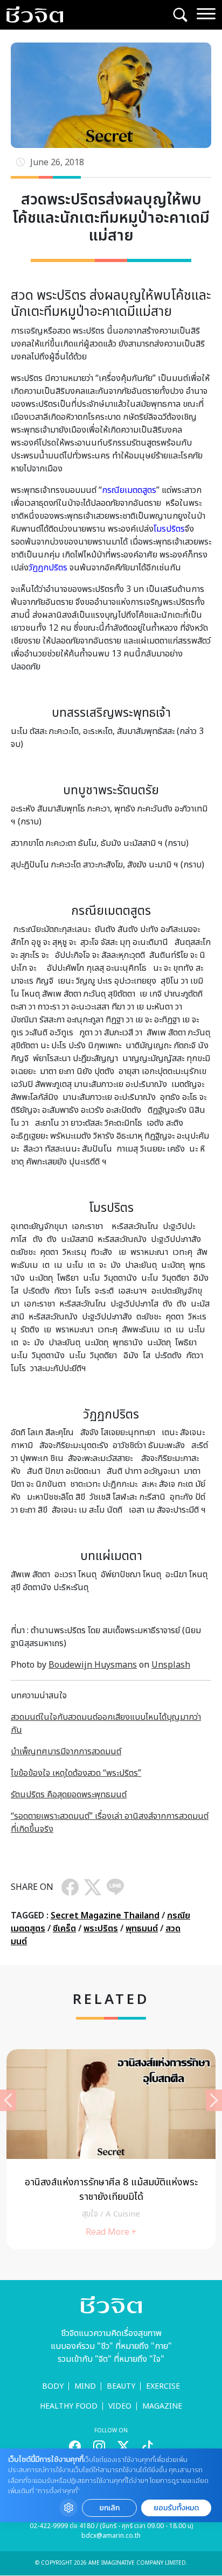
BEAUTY (121, 2386)
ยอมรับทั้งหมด (176, 2508)
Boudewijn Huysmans (93, 1665)
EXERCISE (163, 2386)
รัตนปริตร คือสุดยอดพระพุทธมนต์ (69, 1795)
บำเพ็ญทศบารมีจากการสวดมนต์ (66, 1752)
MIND (85, 2386)
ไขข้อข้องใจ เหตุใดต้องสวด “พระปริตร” (76, 1773)
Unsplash (171, 1665)
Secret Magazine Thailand (105, 1916)
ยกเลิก (109, 2508)
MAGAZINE (162, 2406)
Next (214, 2100)
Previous (8, 2100)
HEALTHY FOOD (69, 2406)
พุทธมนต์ (142, 1929)
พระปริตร (101, 1929)
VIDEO (120, 2406)
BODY (53, 2386)
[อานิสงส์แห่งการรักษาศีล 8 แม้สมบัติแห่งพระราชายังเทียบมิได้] (111, 2149)
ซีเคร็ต (64, 1929)
